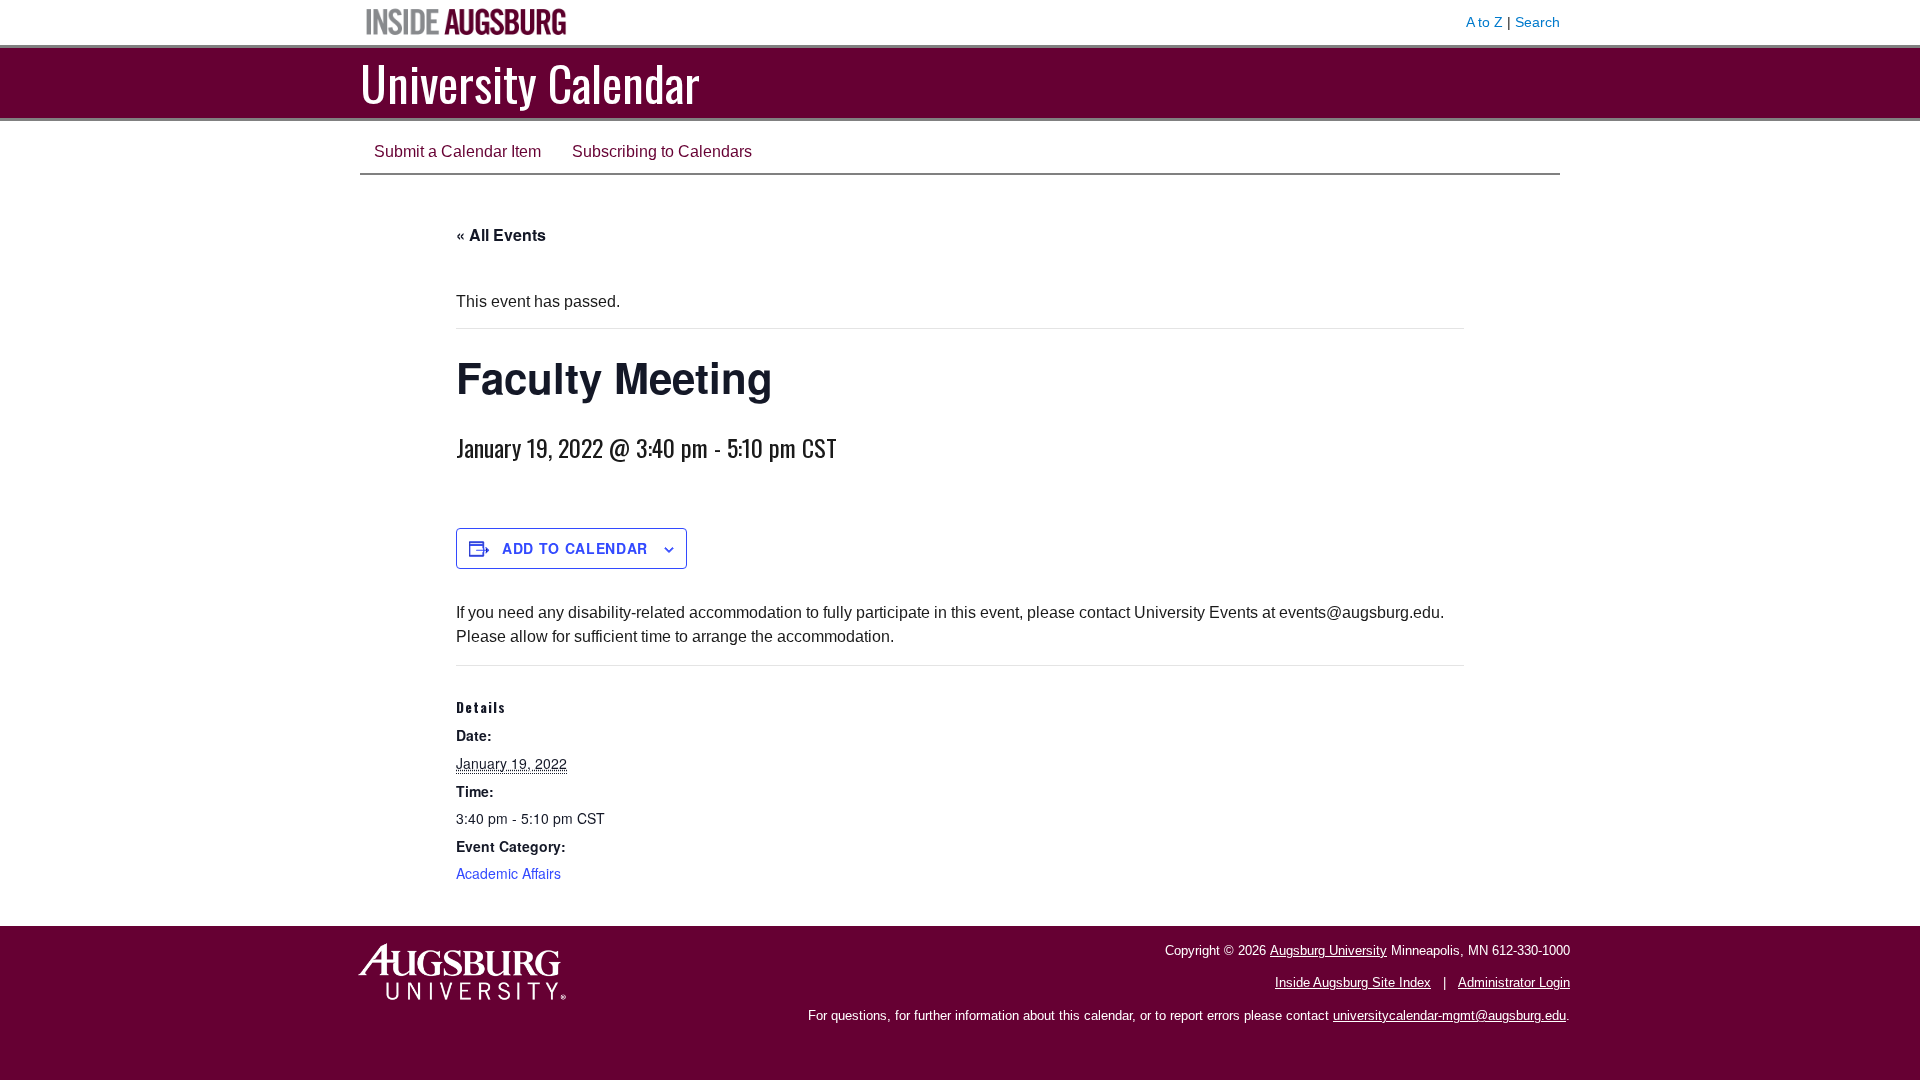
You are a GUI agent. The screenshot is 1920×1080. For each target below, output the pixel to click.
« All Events (501, 234)
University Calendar (530, 82)
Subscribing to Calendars (662, 151)
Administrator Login (1514, 982)
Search (1537, 22)
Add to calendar (575, 548)
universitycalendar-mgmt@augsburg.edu (1449, 1015)
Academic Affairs (508, 873)
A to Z (1484, 22)
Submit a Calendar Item (457, 151)
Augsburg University (1328, 950)
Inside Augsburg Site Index (1353, 982)
